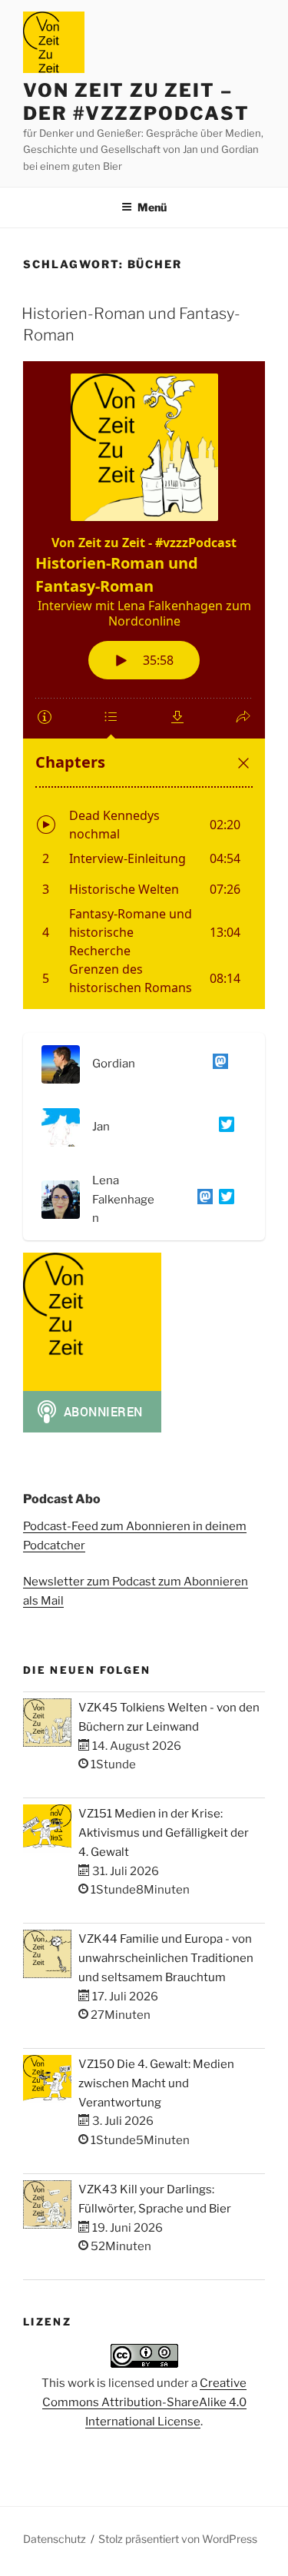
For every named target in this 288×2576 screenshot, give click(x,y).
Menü (152, 207)
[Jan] (223, 1127)
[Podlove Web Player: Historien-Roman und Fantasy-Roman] (144, 685)
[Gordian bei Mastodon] (217, 1064)
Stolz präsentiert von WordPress (178, 2539)
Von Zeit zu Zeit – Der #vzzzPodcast (136, 102)
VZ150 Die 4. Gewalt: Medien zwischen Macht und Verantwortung (156, 2083)
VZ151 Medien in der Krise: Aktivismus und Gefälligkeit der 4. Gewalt (164, 1833)
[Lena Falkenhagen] (202, 1200)
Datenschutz (55, 2539)
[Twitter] (223, 1200)
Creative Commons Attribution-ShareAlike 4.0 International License (145, 2402)
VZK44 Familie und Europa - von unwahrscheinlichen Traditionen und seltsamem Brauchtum (166, 1958)
